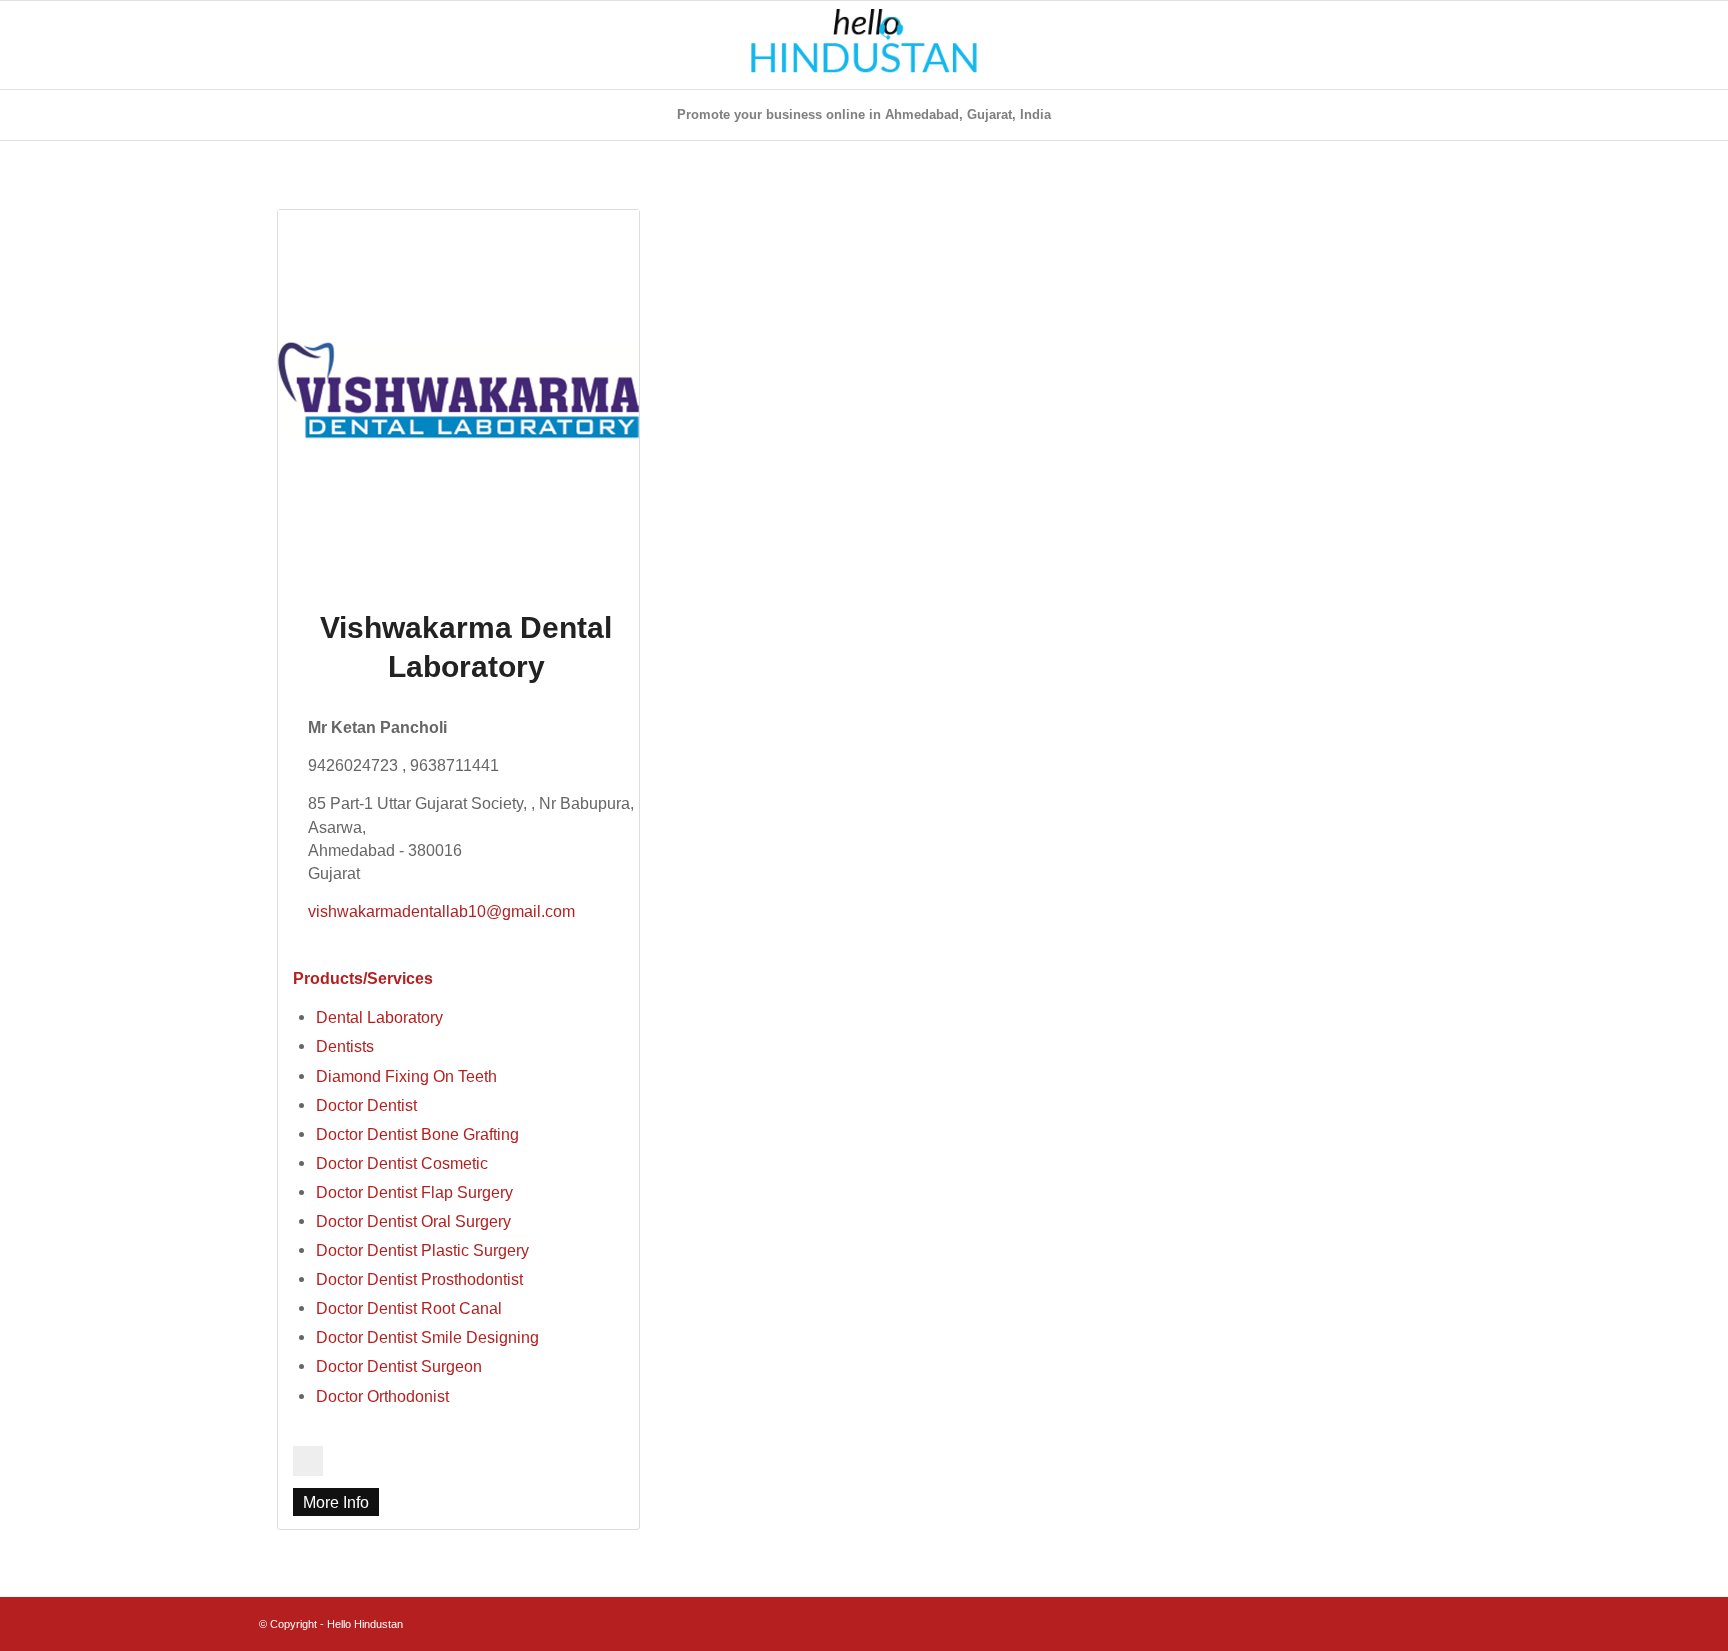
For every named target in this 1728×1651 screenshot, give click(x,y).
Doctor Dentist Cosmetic (402, 1163)
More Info (336, 1502)
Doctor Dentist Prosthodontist (419, 1279)
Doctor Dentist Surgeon (399, 1366)
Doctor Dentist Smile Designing (427, 1337)
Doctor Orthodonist (382, 1396)
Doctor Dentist (366, 1105)
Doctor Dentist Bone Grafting (417, 1134)
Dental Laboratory (379, 1017)
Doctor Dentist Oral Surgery (413, 1221)
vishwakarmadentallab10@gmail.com (441, 911)
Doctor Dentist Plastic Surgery (422, 1250)
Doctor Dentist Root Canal (409, 1308)
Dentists (345, 1046)
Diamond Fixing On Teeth (406, 1076)
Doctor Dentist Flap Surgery (414, 1192)
